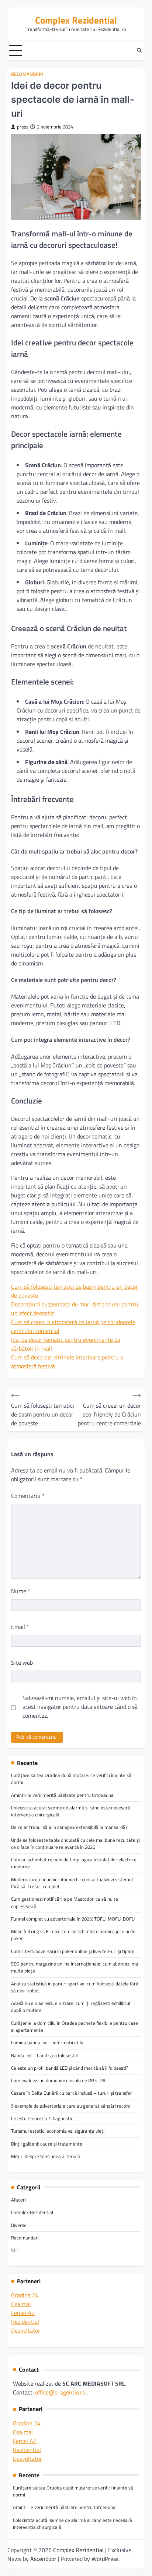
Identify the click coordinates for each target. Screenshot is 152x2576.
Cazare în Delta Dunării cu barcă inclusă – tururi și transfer (72, 2093)
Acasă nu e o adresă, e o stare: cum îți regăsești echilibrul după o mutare (71, 2007)
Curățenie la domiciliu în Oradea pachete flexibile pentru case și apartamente (75, 2026)
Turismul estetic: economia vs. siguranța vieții (58, 2131)
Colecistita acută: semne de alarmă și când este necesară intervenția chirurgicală (71, 1811)
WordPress (105, 2559)
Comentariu (28, 1496)
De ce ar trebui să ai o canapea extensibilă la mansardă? (69, 1827)
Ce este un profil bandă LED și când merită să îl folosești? (70, 2068)
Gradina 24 (25, 2295)
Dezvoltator (26, 2330)
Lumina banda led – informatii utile (47, 2042)
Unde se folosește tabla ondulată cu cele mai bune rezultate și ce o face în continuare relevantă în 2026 (75, 1843)
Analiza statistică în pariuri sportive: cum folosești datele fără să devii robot (75, 1987)
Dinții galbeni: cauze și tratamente (47, 2144)
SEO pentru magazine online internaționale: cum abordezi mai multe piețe (75, 1967)
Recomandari (27, 74)
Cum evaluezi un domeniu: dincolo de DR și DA (58, 2080)
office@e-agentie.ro (60, 2392)
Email (20, 1627)
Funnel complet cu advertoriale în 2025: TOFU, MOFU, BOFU (73, 1919)
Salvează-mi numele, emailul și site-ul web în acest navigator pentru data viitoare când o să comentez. (80, 1707)
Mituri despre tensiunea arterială (46, 2156)
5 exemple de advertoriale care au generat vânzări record (71, 2106)
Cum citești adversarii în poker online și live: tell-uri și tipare (73, 1951)
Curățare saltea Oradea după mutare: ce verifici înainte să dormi (71, 1779)
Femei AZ (23, 2313)
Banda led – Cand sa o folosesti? (44, 2055)
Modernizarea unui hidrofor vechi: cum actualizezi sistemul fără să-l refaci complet (72, 1883)
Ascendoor (43, 2559)
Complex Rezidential (76, 20)
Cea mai (21, 2304)
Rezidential (25, 2322)
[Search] (139, 50)
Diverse (19, 2225)
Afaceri (18, 2200)
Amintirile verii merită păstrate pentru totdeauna (62, 1795)
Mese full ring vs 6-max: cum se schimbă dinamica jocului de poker (73, 1935)
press (23, 127)
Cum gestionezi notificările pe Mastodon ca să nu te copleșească (65, 1902)
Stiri (15, 2250)
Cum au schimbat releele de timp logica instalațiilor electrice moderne (74, 1863)
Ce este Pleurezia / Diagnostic (42, 2118)
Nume (21, 1591)
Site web (22, 1662)
